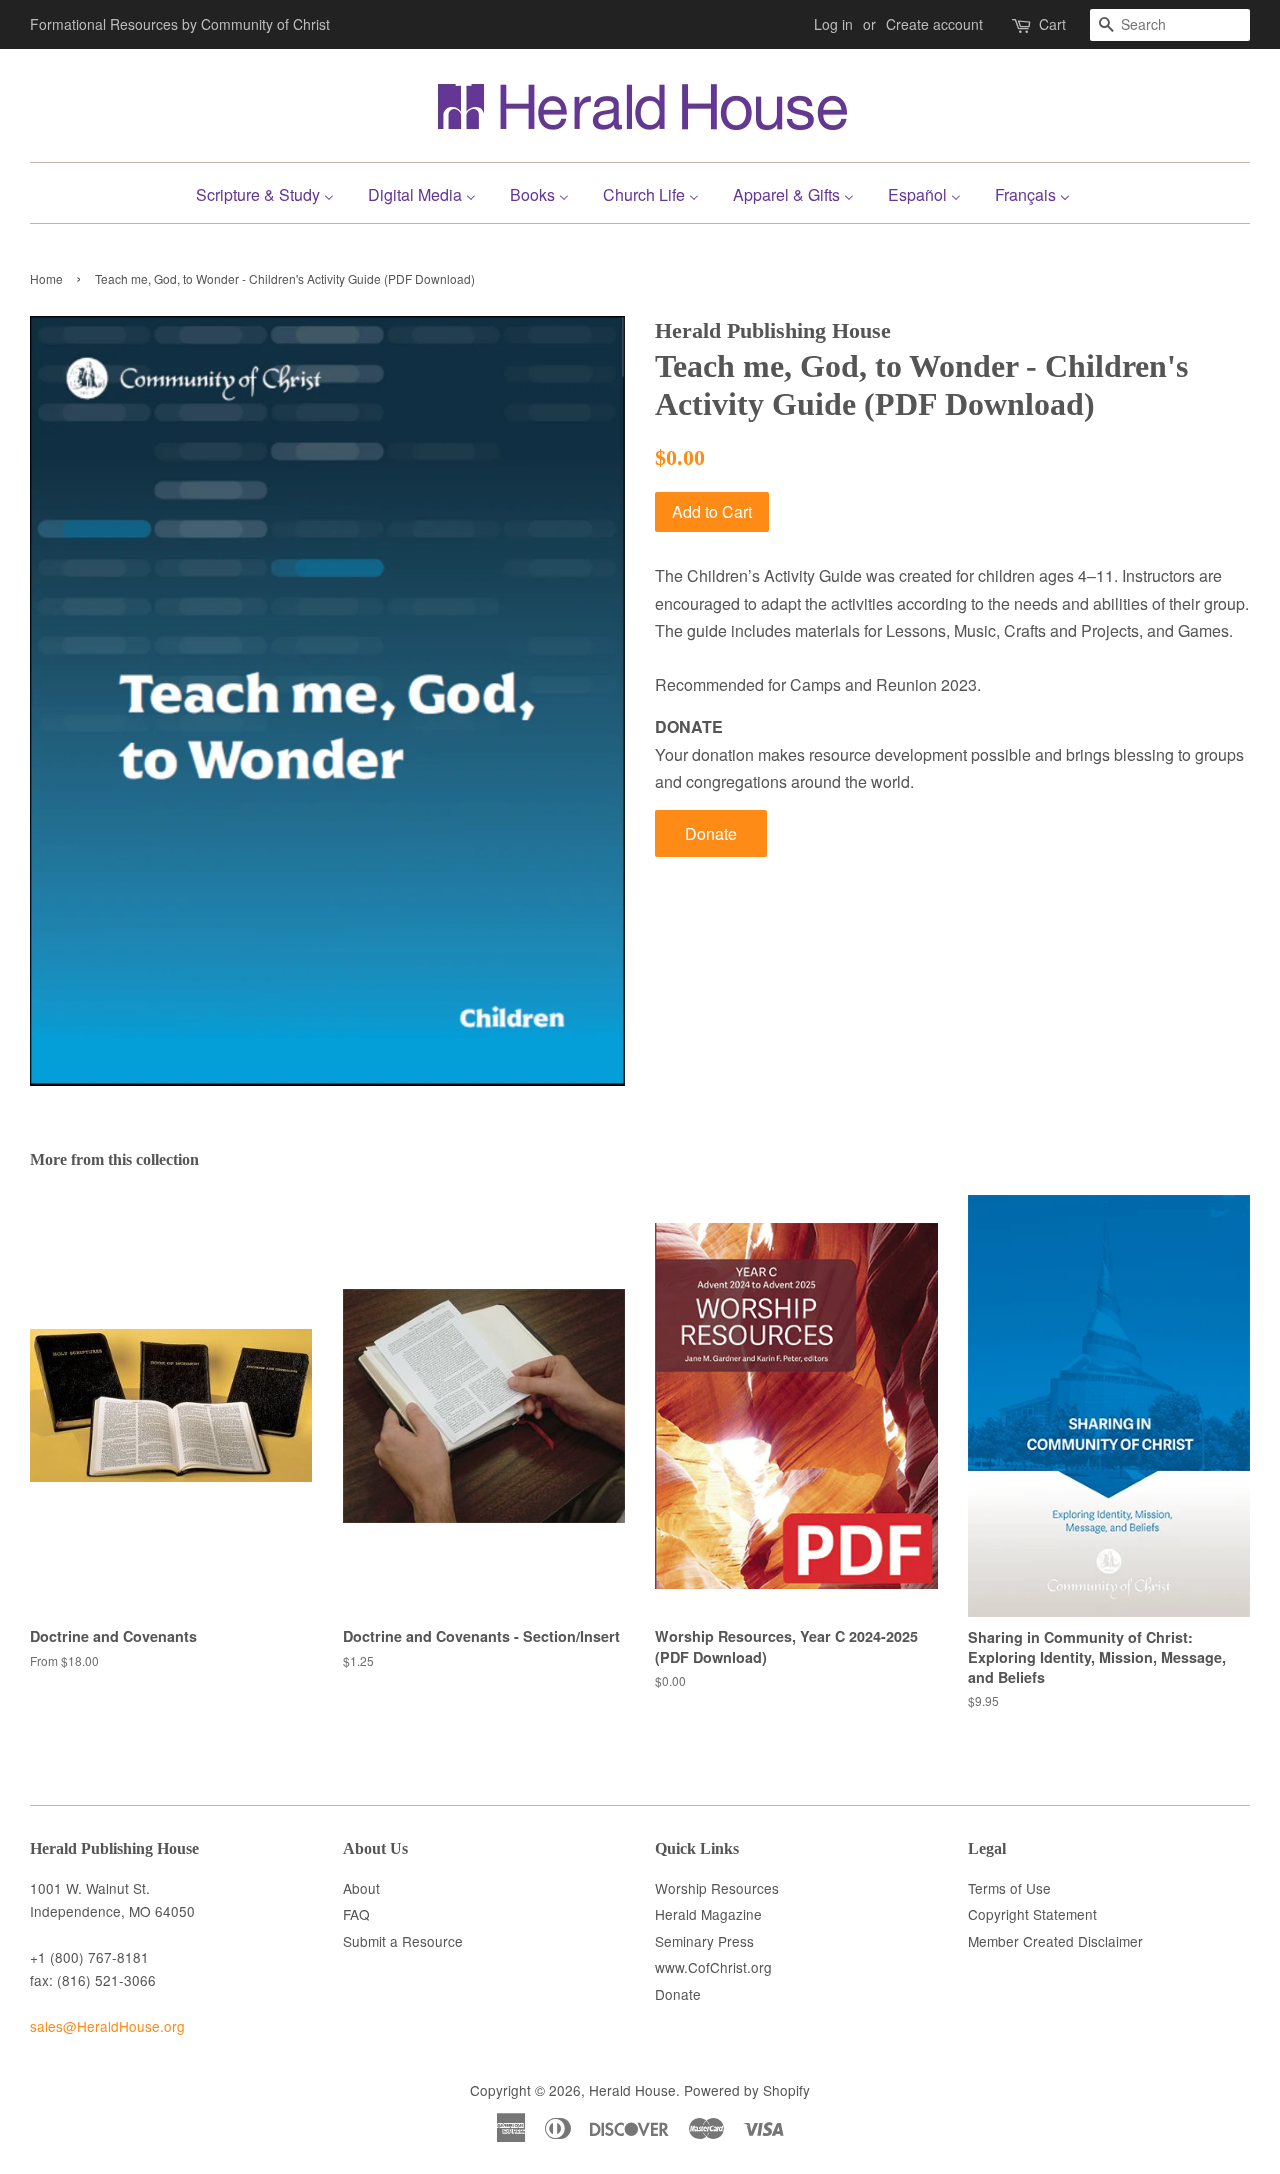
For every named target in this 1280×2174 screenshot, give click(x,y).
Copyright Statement (1032, 1914)
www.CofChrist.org (713, 1967)
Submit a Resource (403, 1941)
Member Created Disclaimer (1055, 1941)
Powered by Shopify (747, 2090)
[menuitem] (272, 192)
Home (46, 278)
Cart (1052, 24)
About (361, 1888)
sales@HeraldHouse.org (107, 2026)
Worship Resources (717, 1888)
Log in (833, 24)
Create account (934, 24)
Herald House (632, 2090)
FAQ (356, 1914)
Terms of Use (1009, 1888)
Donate (711, 833)
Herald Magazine (708, 1914)
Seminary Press (704, 1941)
